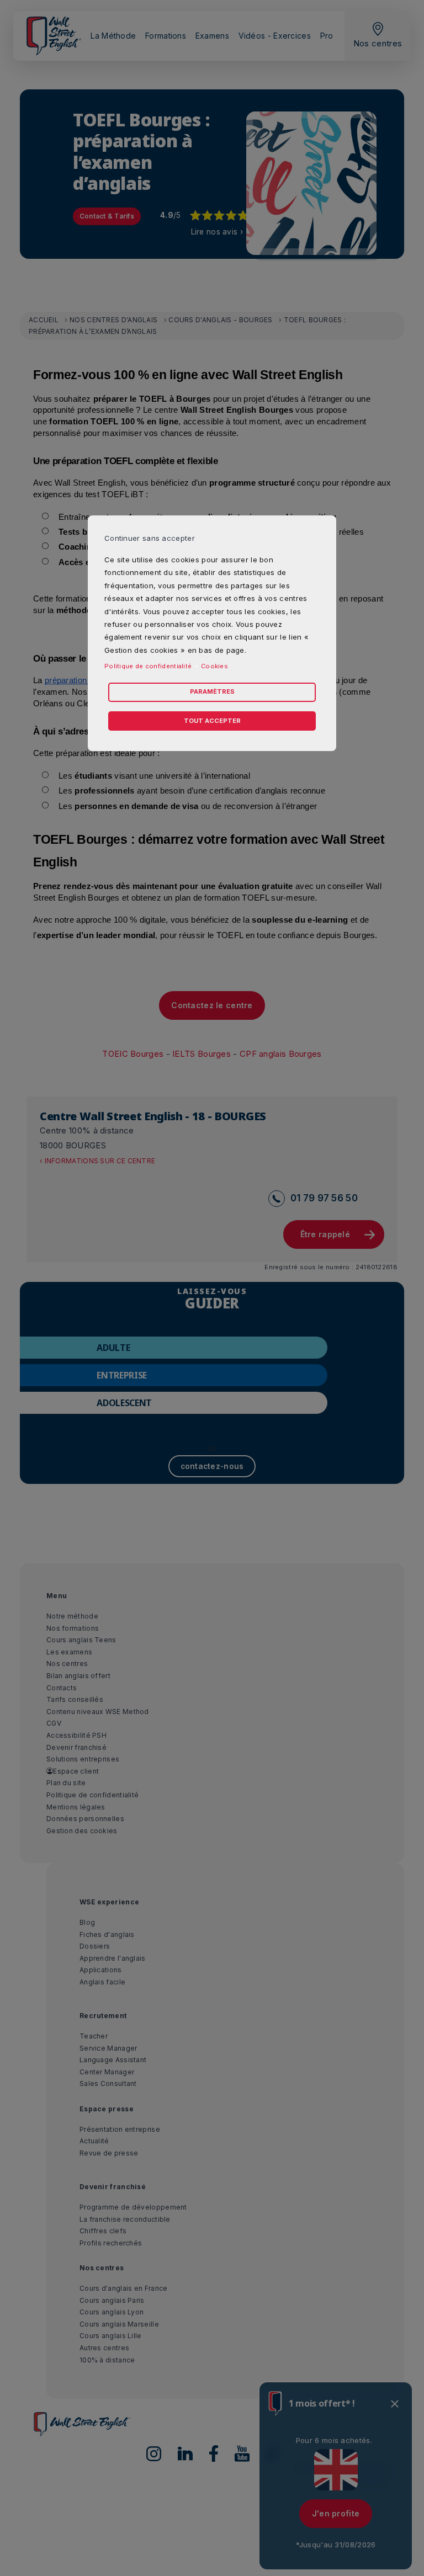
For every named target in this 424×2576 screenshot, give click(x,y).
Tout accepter (212, 721)
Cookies (214, 666)
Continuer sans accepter (150, 538)
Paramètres (212, 691)
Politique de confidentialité (148, 666)
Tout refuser (105, 706)
